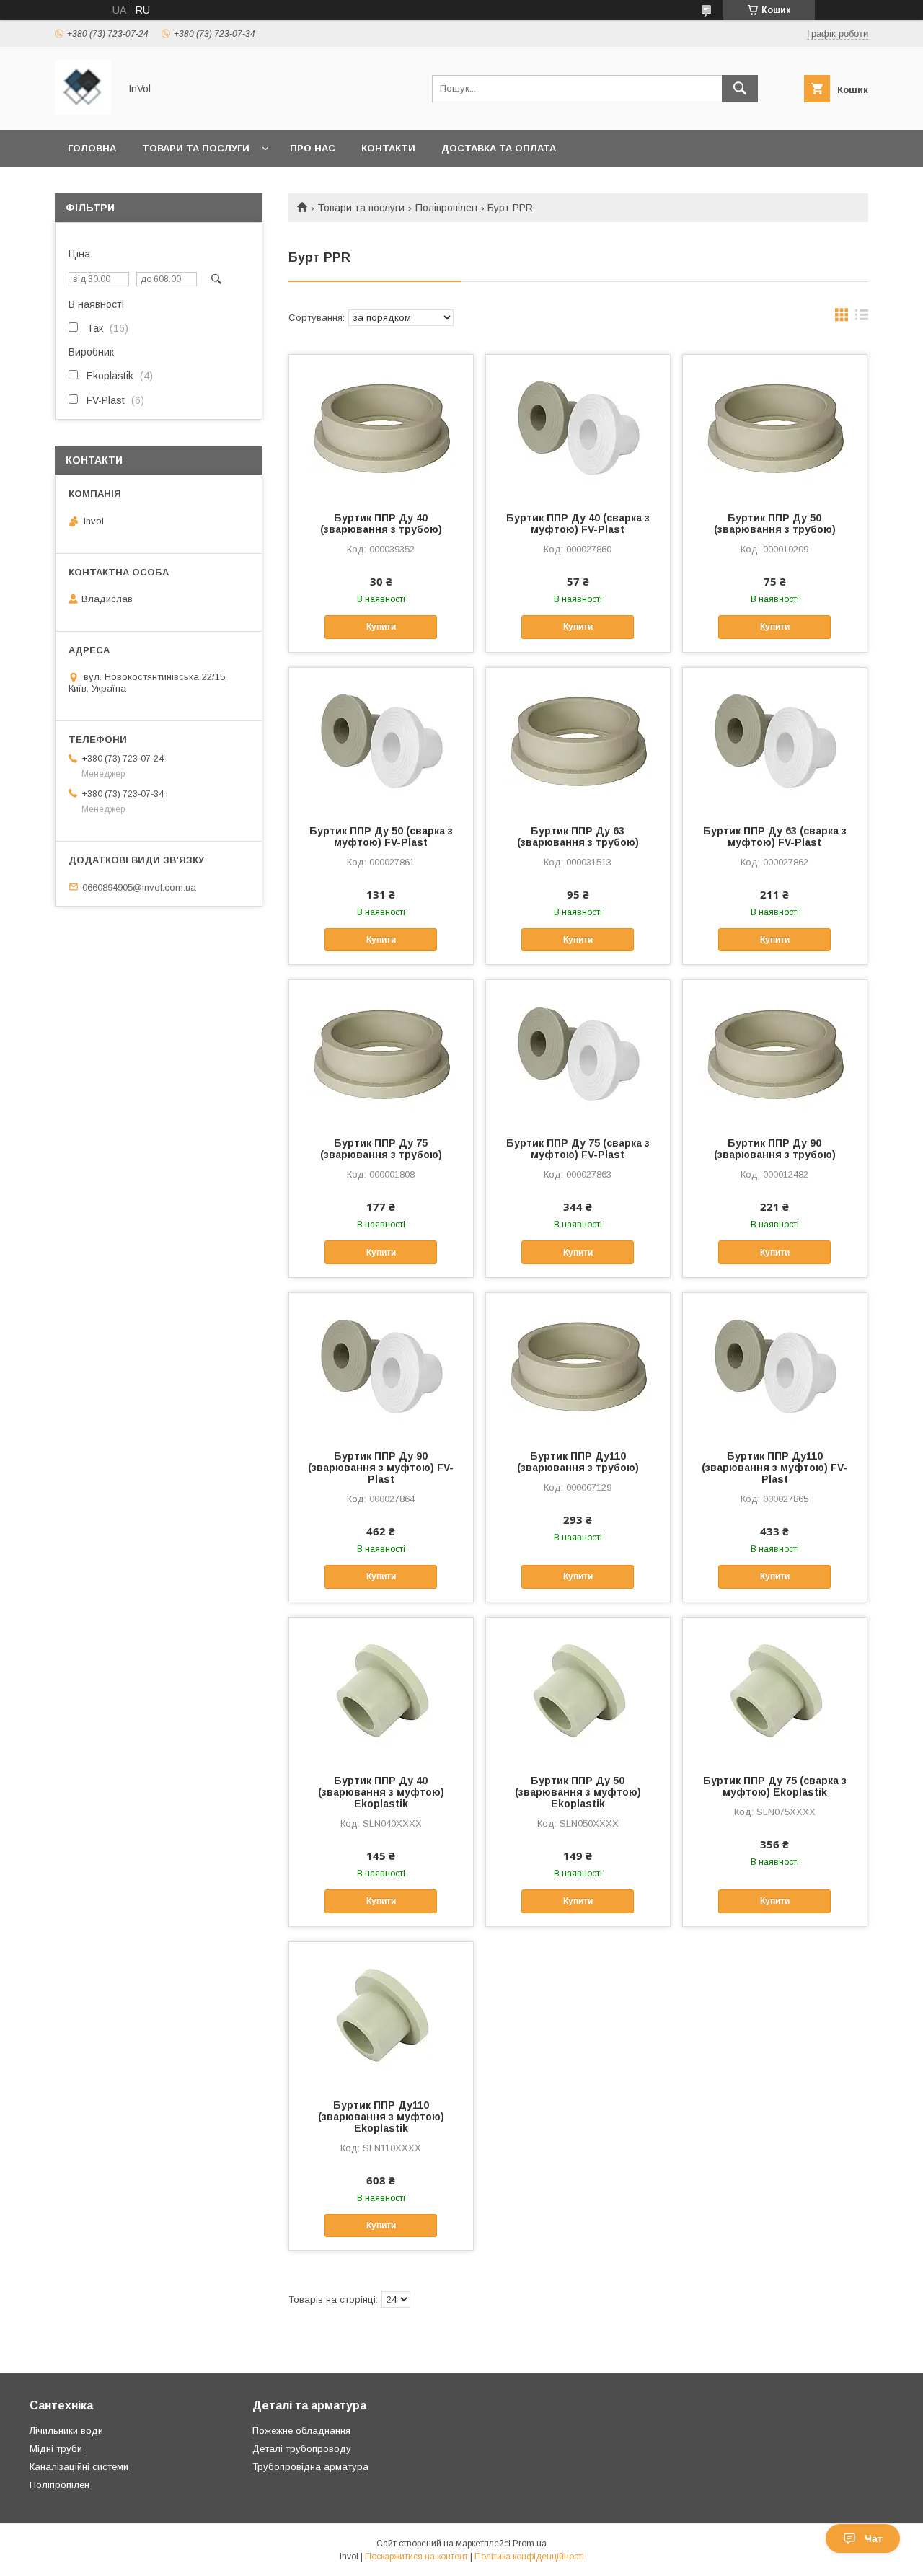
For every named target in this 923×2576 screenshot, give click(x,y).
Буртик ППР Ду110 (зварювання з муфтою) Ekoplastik (381, 2117)
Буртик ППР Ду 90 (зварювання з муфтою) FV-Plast (381, 1468)
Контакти (388, 148)
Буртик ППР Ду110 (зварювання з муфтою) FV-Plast (774, 1468)
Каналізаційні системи (79, 2467)
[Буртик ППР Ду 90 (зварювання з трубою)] (775, 1052)
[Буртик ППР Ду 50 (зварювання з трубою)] (775, 427)
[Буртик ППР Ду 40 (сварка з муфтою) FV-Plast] (578, 427)
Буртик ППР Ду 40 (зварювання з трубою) (381, 524)
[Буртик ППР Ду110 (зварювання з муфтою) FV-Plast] (775, 1365)
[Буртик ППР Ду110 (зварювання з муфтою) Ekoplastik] (381, 2014)
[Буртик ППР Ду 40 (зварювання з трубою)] (381, 427)
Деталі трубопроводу (302, 2449)
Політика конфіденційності (529, 2557)
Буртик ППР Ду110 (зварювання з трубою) (578, 1462)
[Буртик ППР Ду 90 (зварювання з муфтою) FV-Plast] (381, 1365)
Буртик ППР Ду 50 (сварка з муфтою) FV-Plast (381, 837)
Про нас (313, 148)
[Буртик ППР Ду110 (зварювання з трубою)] (578, 1365)
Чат (874, 2538)
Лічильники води (66, 2431)
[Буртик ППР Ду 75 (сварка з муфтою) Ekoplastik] (775, 1690)
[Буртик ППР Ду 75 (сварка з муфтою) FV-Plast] (578, 1052)
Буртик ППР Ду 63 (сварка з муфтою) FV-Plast (775, 837)
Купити (381, 627)
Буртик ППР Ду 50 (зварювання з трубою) (775, 524)
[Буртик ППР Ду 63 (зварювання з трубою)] (578, 740)
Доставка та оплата (499, 148)
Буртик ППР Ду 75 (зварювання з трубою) (381, 1149)
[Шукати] (740, 89)
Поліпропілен (446, 208)
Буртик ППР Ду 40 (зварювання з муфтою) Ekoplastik (381, 1792)
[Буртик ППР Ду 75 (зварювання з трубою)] (381, 1052)
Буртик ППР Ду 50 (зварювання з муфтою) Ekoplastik (578, 1792)
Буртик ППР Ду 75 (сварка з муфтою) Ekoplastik (775, 1786)
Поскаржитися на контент (416, 2557)
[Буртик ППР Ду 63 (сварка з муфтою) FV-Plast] (775, 740)
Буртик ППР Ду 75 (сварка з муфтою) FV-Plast (578, 1149)
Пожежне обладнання (301, 2431)
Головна (92, 148)
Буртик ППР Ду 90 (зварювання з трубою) (775, 1149)
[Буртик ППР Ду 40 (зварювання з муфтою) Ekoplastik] (381, 1690)
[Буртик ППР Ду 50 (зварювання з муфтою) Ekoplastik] (578, 1690)
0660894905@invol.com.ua (139, 887)
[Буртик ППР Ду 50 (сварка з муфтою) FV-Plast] (381, 740)
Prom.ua (530, 2544)
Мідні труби (56, 2449)
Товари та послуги (196, 148)
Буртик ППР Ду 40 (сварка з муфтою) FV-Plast (578, 524)
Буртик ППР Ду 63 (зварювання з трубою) (578, 837)
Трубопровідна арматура (310, 2467)
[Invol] (83, 111)
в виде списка (862, 318)
